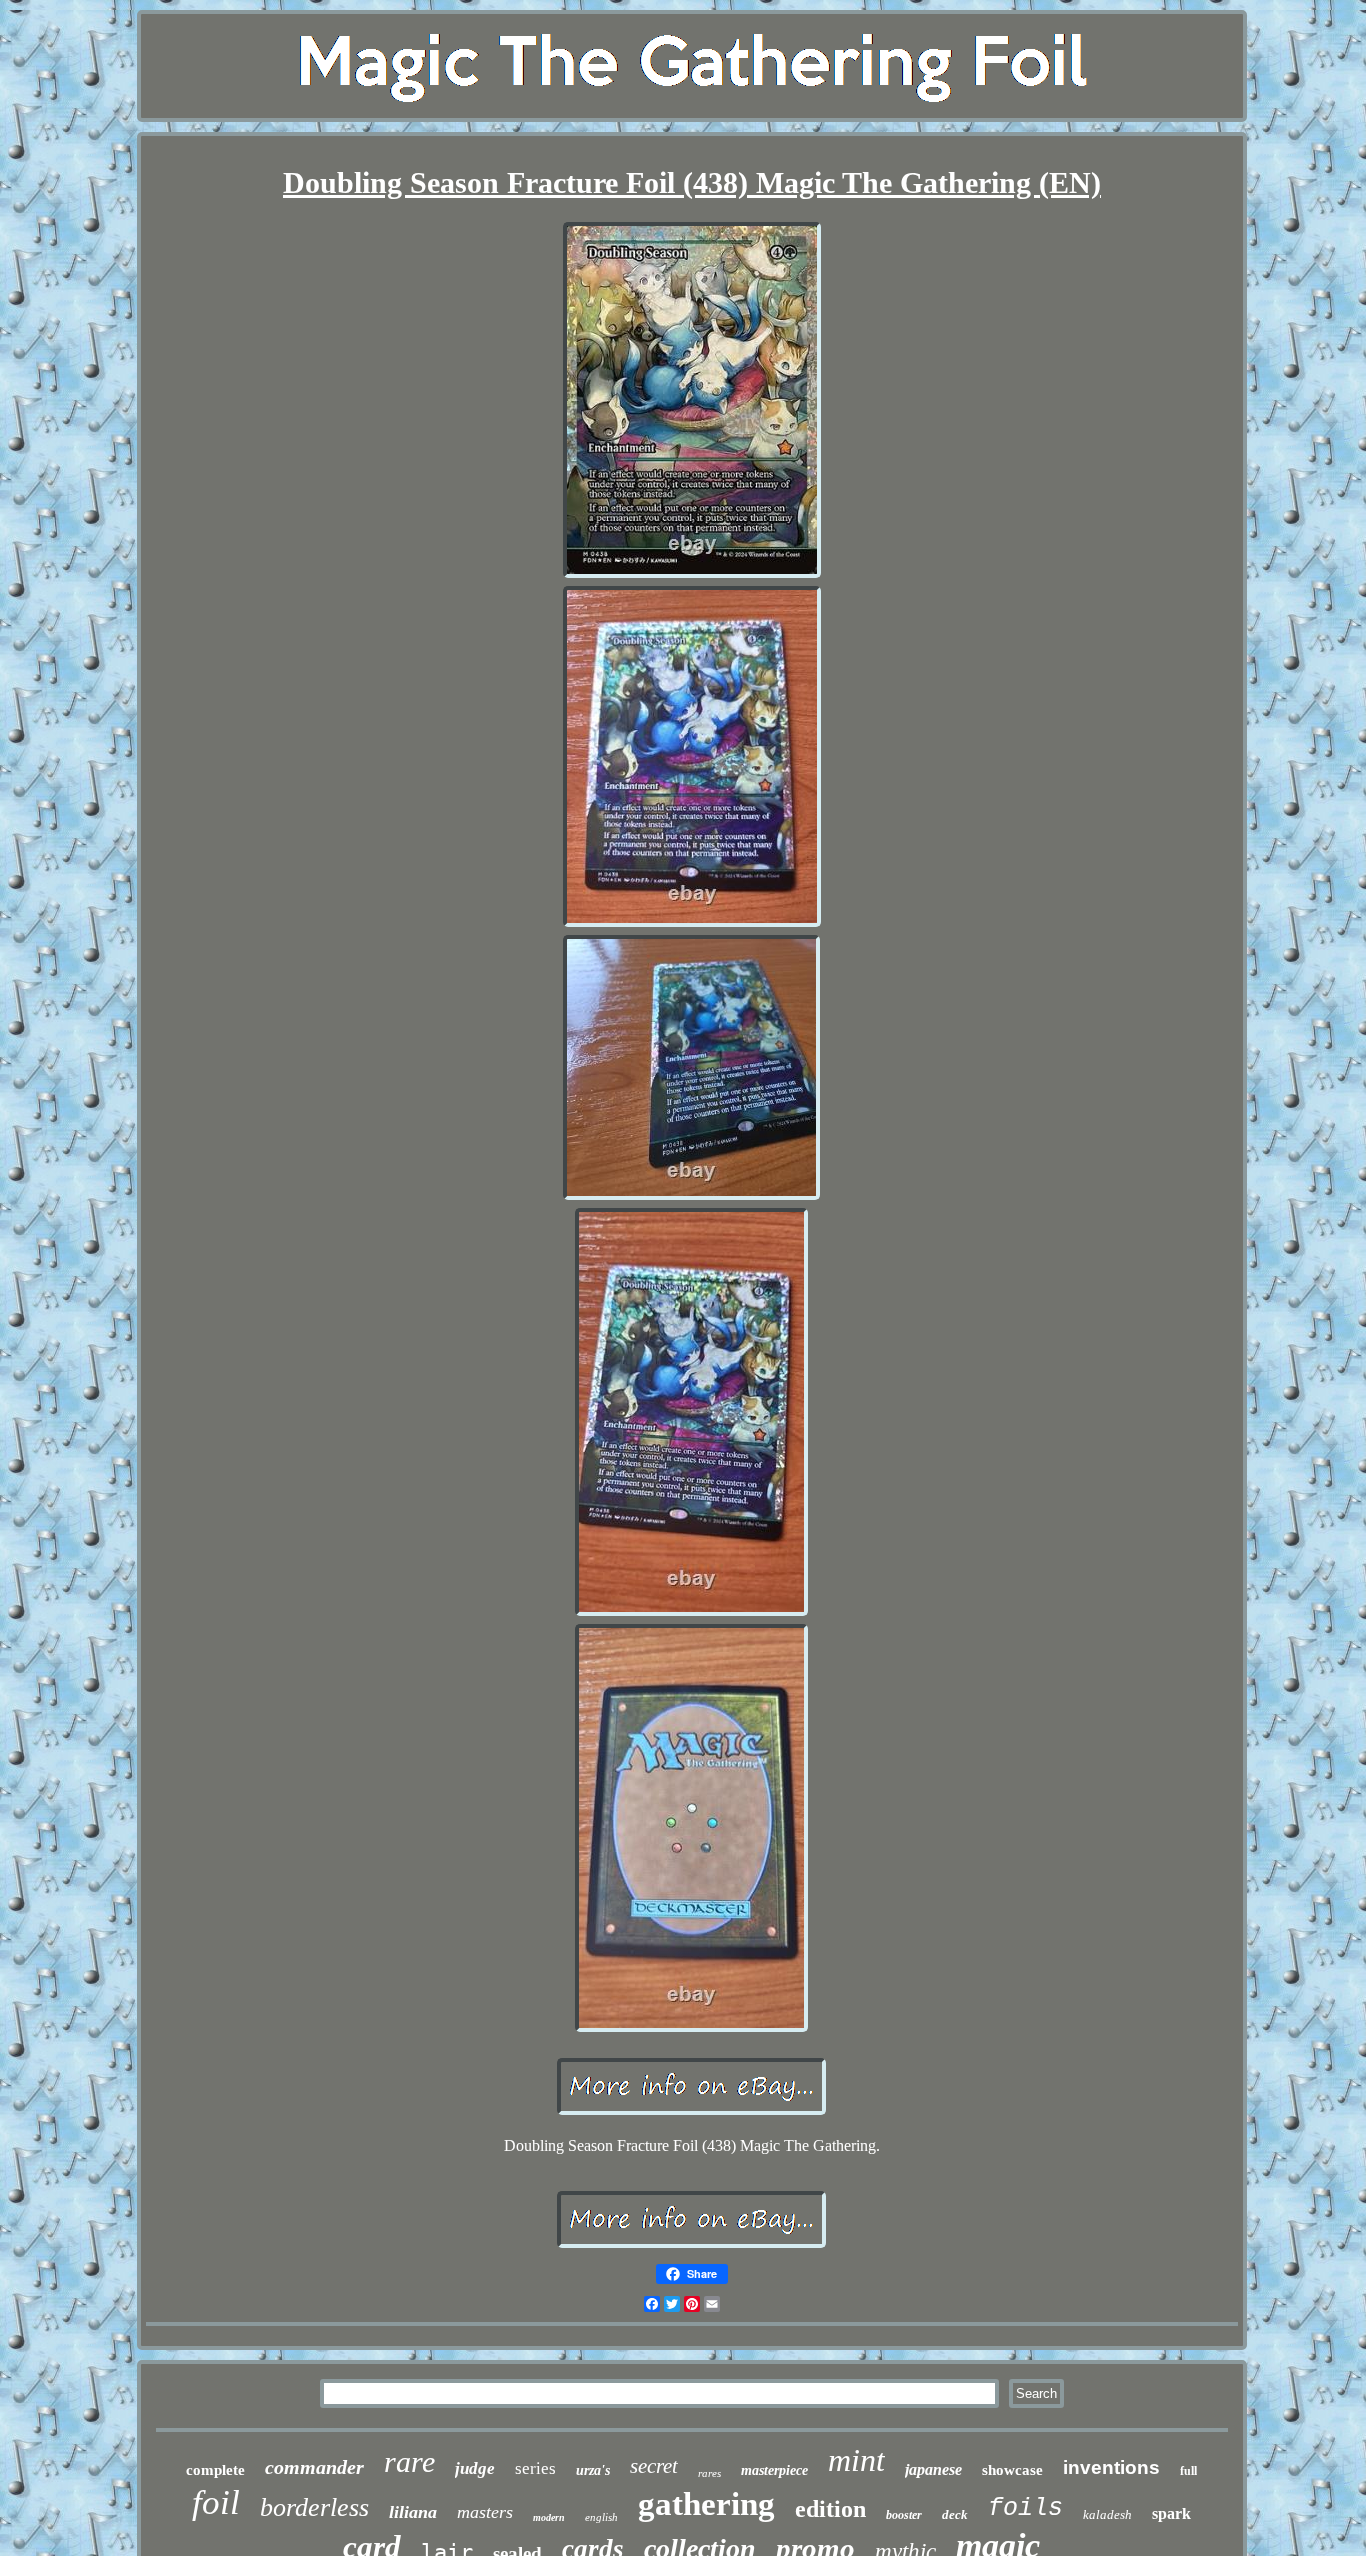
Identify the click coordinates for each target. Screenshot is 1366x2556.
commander (314, 2467)
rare (409, 2461)
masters (485, 2512)
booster (904, 2515)
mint (856, 2460)
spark (1171, 2513)
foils (1025, 2508)
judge (475, 2468)
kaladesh (1107, 2514)
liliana (413, 2512)
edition (830, 2509)
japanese (933, 2469)
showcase (1012, 2470)
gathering (706, 2504)
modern (549, 2517)
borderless (314, 2507)
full (1188, 2471)
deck (955, 2514)
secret (654, 2466)
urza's (593, 2470)
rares (709, 2473)
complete (215, 2470)
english (601, 2517)
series (535, 2468)
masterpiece (774, 2470)
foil (216, 2502)
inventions (1111, 2467)
